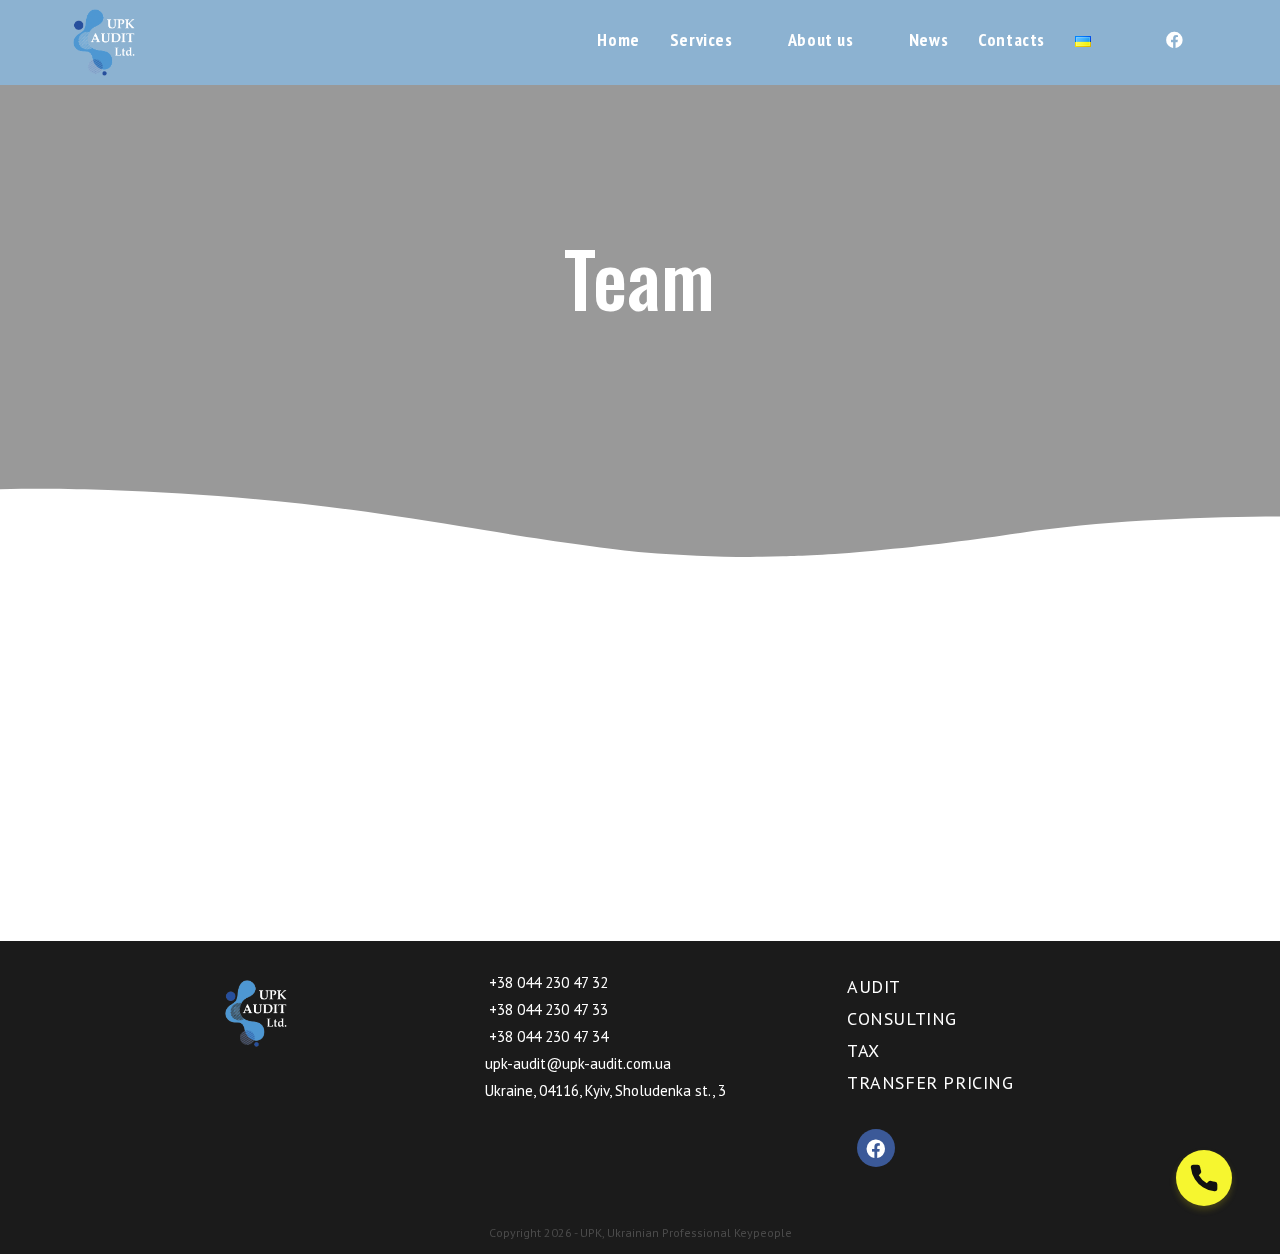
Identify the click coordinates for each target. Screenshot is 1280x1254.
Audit (874, 986)
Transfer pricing (930, 1082)
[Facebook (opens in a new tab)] (1174, 40)
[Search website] (1128, 40)
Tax (863, 1050)
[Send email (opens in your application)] (1207, 40)
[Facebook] (876, 1148)
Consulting (902, 1018)
